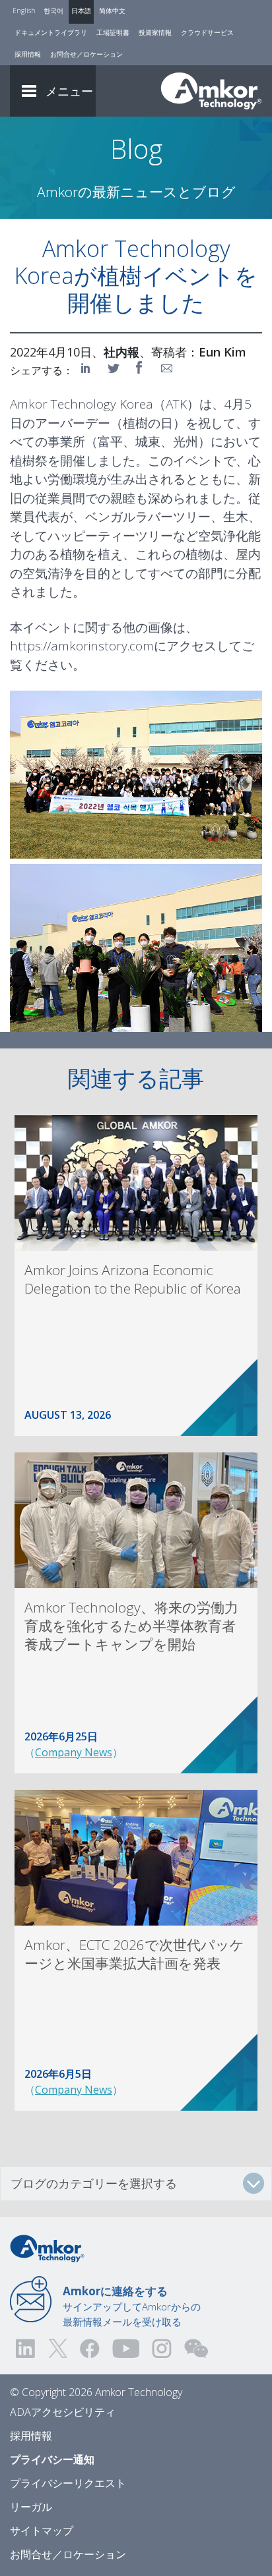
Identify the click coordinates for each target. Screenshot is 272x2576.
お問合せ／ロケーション (86, 54)
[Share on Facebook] (141, 368)
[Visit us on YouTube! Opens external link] (125, 2348)
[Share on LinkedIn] (88, 368)
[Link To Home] (211, 91)
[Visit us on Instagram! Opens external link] (162, 2348)
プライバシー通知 (52, 2459)
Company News (74, 1752)
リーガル (31, 2507)
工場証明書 (113, 32)
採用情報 (28, 54)
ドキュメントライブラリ (51, 32)
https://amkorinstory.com (82, 646)
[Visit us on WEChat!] (196, 2348)
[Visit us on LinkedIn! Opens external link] (26, 2348)
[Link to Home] (47, 2247)
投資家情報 (155, 32)
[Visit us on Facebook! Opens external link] (89, 2348)
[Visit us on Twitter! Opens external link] (58, 2348)
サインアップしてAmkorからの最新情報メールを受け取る (132, 2306)
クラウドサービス (207, 32)
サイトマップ (42, 2531)
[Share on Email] (167, 368)
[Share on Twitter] (114, 368)
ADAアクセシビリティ (63, 2412)
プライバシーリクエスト (68, 2483)
